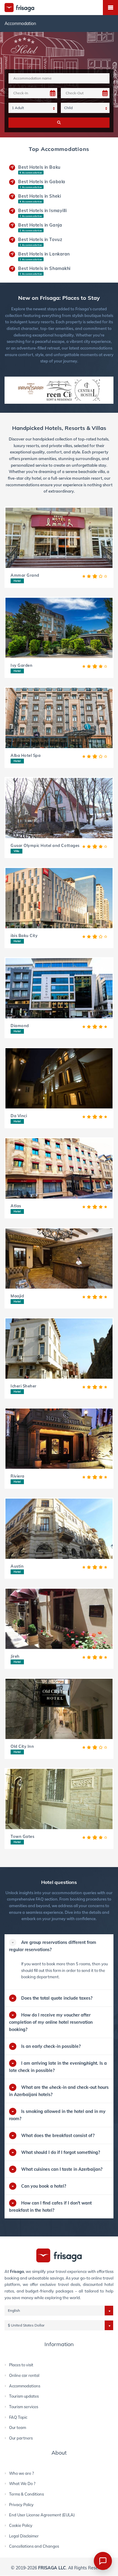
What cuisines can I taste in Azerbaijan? (62, 2169)
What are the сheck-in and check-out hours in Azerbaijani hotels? (59, 2091)
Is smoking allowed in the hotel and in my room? (57, 2115)
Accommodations (25, 2386)
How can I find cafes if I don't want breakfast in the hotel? (50, 2207)
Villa (16, 851)
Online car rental (24, 2375)
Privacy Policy (21, 2505)
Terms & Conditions (26, 2494)
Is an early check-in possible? (51, 2046)
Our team (18, 2427)
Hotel (17, 581)
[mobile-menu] (110, 8)
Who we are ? (21, 2473)
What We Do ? (22, 2484)
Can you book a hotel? (44, 2186)
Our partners (21, 2438)
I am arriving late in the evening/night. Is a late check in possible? (58, 2067)
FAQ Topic (18, 2417)
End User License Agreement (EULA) (42, 2515)
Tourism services (24, 2407)
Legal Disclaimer (24, 2536)
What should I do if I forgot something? (61, 2152)
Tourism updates (24, 2396)
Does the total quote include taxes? (57, 1998)
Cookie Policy (21, 2525)
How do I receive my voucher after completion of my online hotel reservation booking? (51, 2022)
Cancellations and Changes (34, 2546)
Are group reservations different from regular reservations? (53, 1946)
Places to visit (21, 2365)
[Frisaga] (59, 2255)
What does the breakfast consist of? (58, 2136)
